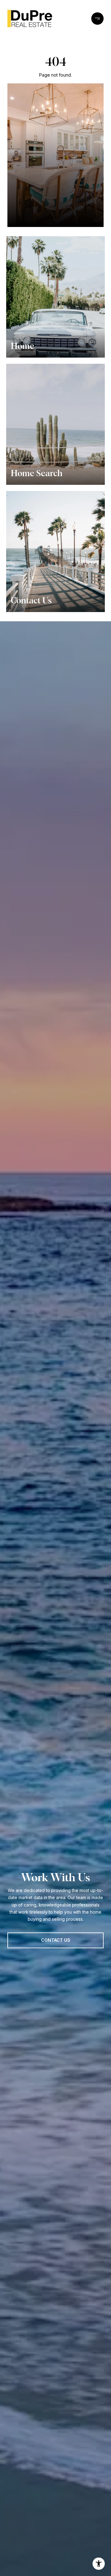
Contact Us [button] (56, 1940)
